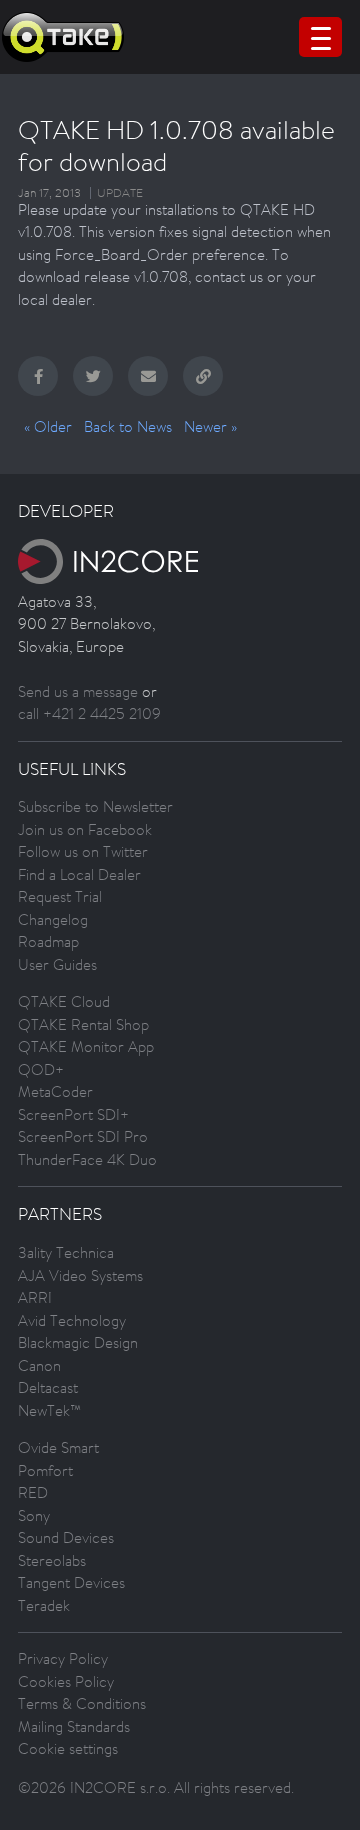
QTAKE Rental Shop (83, 1024)
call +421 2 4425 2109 (89, 713)
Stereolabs (52, 1560)
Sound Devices (66, 1537)
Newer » (210, 426)
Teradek (44, 1605)
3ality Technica (66, 1252)
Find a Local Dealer (79, 874)
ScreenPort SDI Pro (83, 1136)
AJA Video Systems (80, 1275)
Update (120, 193)
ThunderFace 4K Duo (87, 1159)
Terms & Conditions (82, 1703)
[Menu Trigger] (320, 37)
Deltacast (48, 1387)
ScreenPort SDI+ (73, 1114)
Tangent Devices (71, 1582)
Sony (34, 1515)
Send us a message (78, 691)
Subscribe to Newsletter (95, 806)
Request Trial (60, 896)
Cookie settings (68, 1748)
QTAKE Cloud (64, 1001)
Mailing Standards (74, 1726)
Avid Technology (72, 1320)
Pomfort (45, 1470)
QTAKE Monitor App (86, 1046)
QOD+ (41, 1069)
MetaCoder (55, 1091)
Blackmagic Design (78, 1342)
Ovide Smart (58, 1447)
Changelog (53, 919)
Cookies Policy (66, 1681)
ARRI (35, 1297)
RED (33, 1492)
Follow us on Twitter (83, 851)
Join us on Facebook (85, 829)
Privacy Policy (63, 1658)
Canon (39, 1365)
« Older (48, 426)
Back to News (128, 426)
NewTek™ (49, 1410)
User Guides (57, 964)
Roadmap (48, 941)
